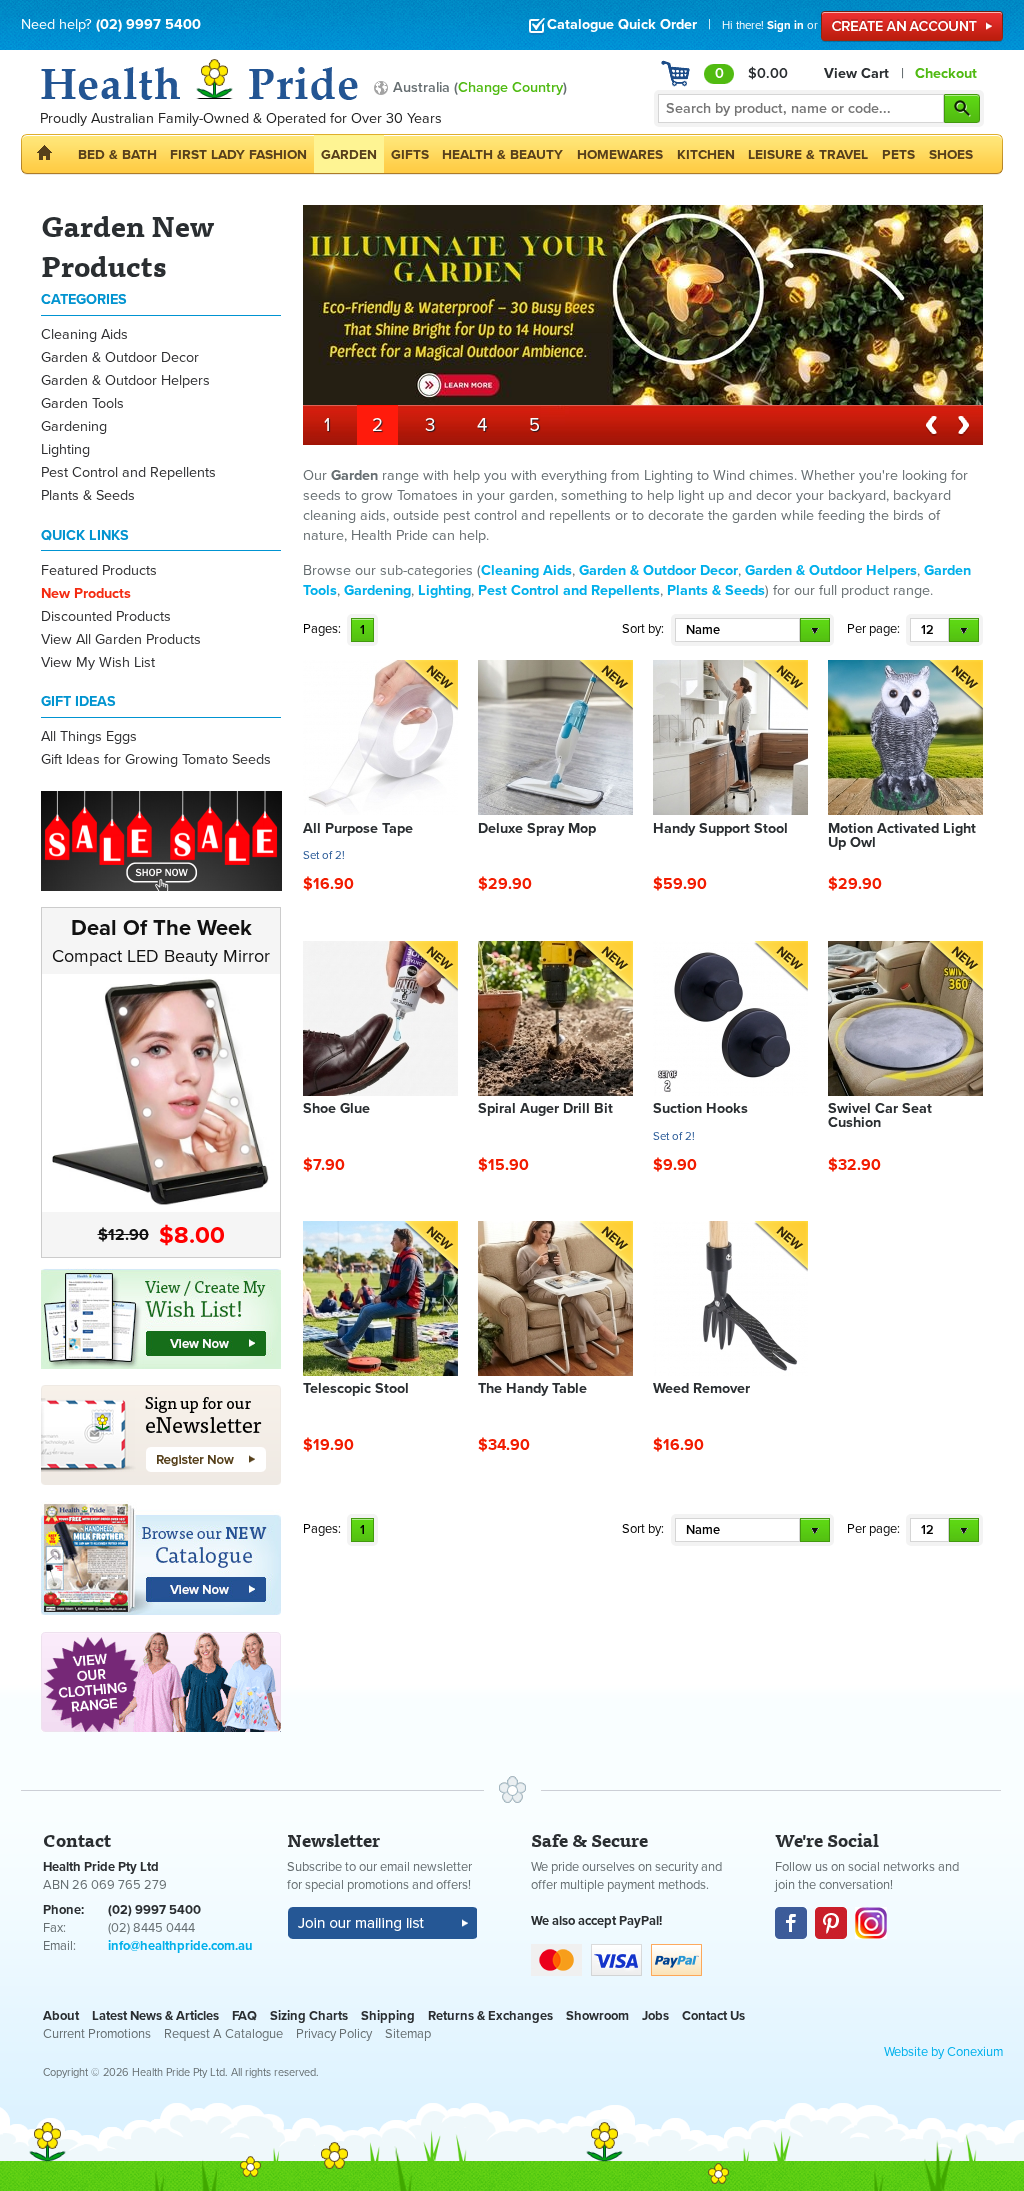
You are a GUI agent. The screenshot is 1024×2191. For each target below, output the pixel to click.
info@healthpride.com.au (180, 1946)
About (61, 2016)
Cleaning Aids (84, 334)
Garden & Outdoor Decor (120, 357)
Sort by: (643, 629)
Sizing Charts (309, 2016)
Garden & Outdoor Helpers (125, 380)
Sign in (785, 25)
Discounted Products (106, 616)
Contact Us (713, 2016)
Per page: (873, 629)
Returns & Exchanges (490, 2016)
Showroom (597, 2016)
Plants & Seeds (88, 495)
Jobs (655, 2016)
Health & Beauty (502, 154)
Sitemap (408, 2034)
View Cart (856, 73)
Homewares (620, 154)
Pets (898, 154)
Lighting (65, 449)
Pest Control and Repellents (128, 472)
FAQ (244, 2016)
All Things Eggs (89, 736)
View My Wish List (98, 662)
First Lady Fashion (238, 154)
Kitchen (706, 154)
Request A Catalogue (223, 2034)
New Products (86, 593)
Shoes (951, 154)
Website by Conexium (943, 2052)
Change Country (510, 87)
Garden (349, 154)
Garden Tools (82, 403)
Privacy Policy (334, 2034)
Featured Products (99, 570)
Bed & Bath (117, 154)
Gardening (74, 426)
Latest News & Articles (155, 2016)
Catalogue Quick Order (622, 24)
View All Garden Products (121, 639)
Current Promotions (97, 2034)
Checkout (946, 73)
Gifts (410, 154)
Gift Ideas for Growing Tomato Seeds (156, 759)
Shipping (388, 2016)
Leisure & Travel (808, 154)
